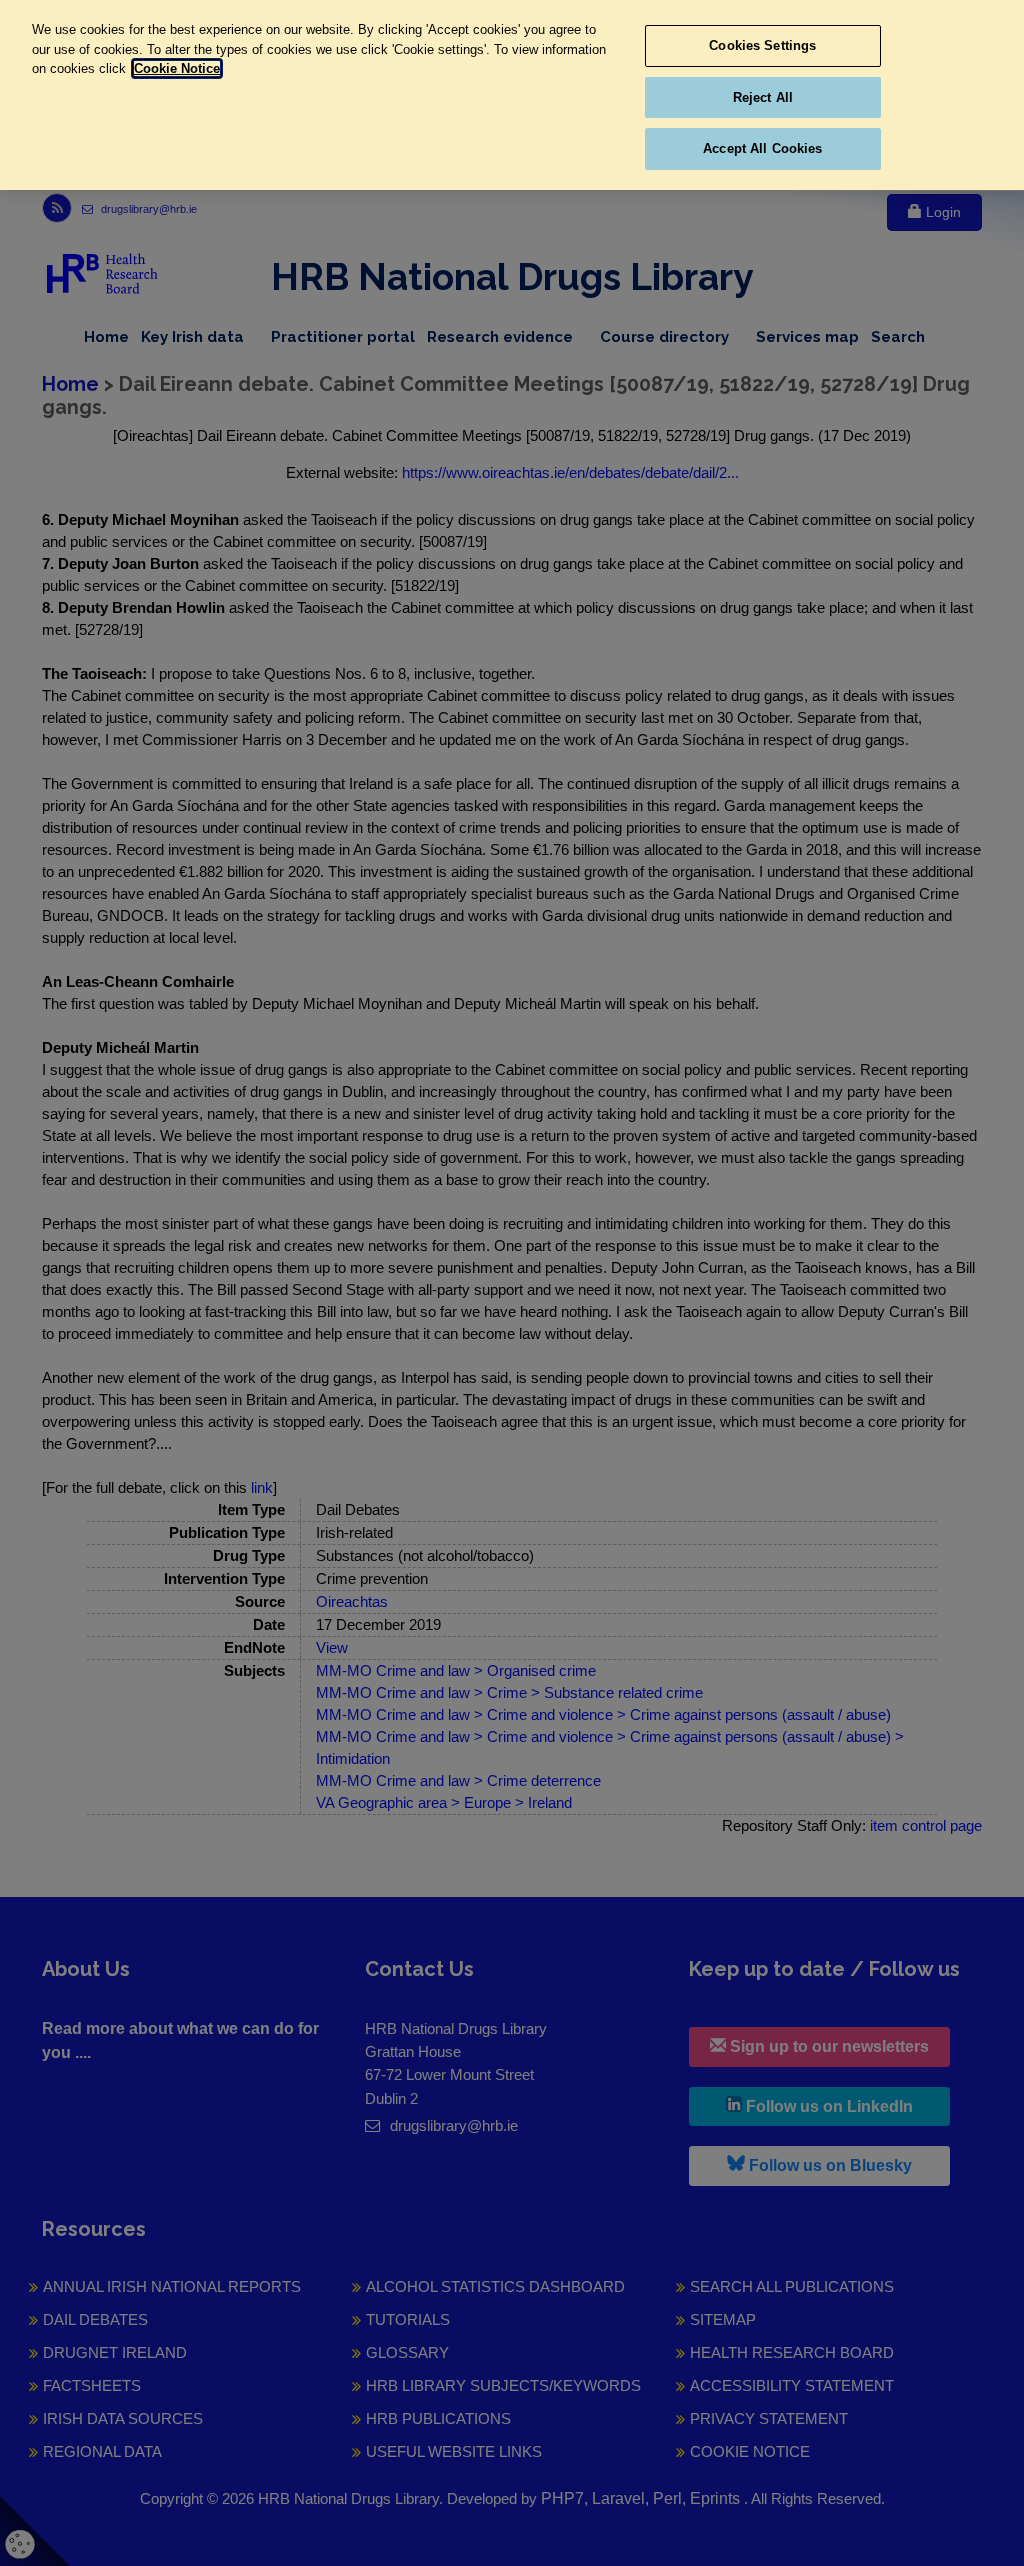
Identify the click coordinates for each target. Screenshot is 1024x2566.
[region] (512, 95)
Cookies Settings (762, 45)
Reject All (763, 97)
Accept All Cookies (762, 148)
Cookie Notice (177, 68)
